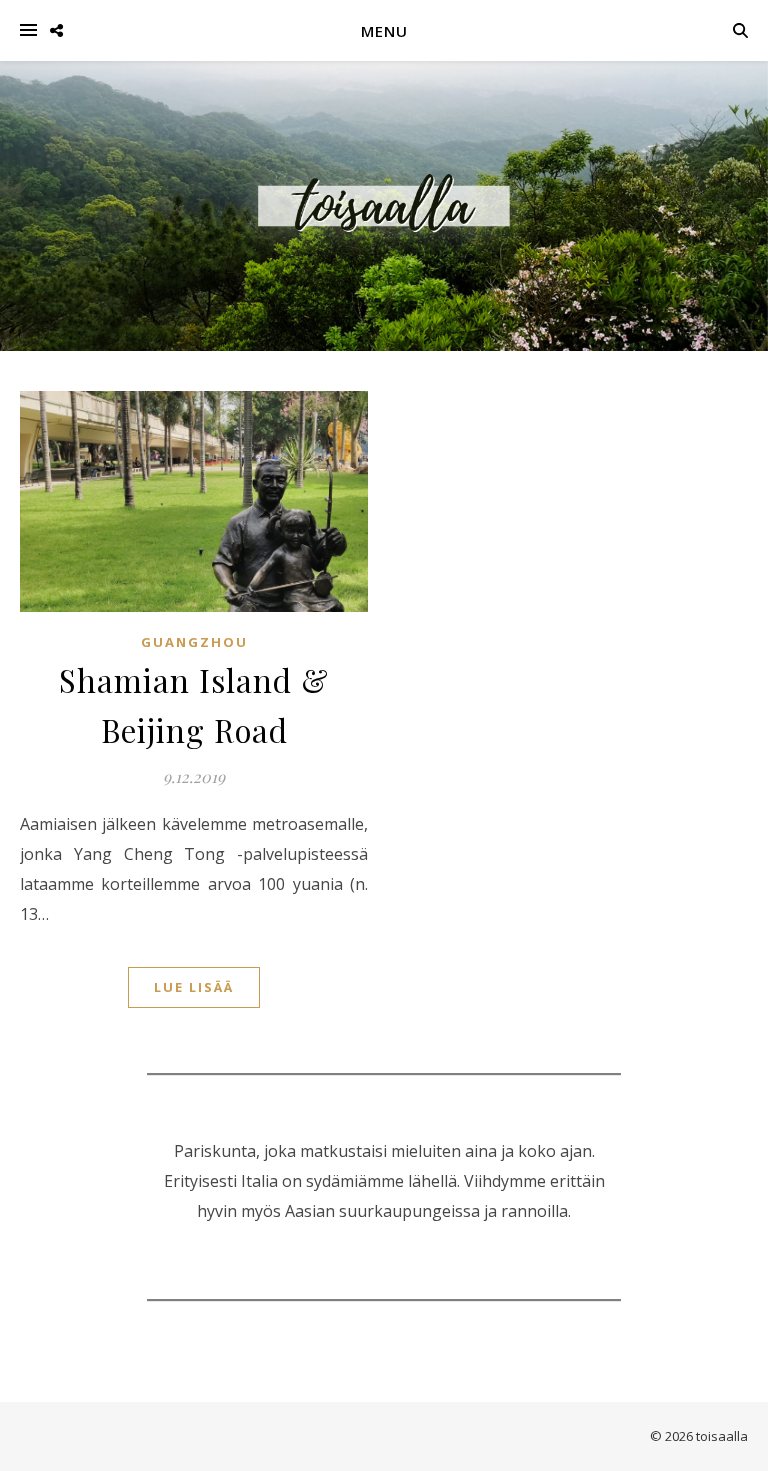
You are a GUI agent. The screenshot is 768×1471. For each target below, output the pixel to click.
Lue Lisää (194, 987)
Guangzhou (194, 642)
